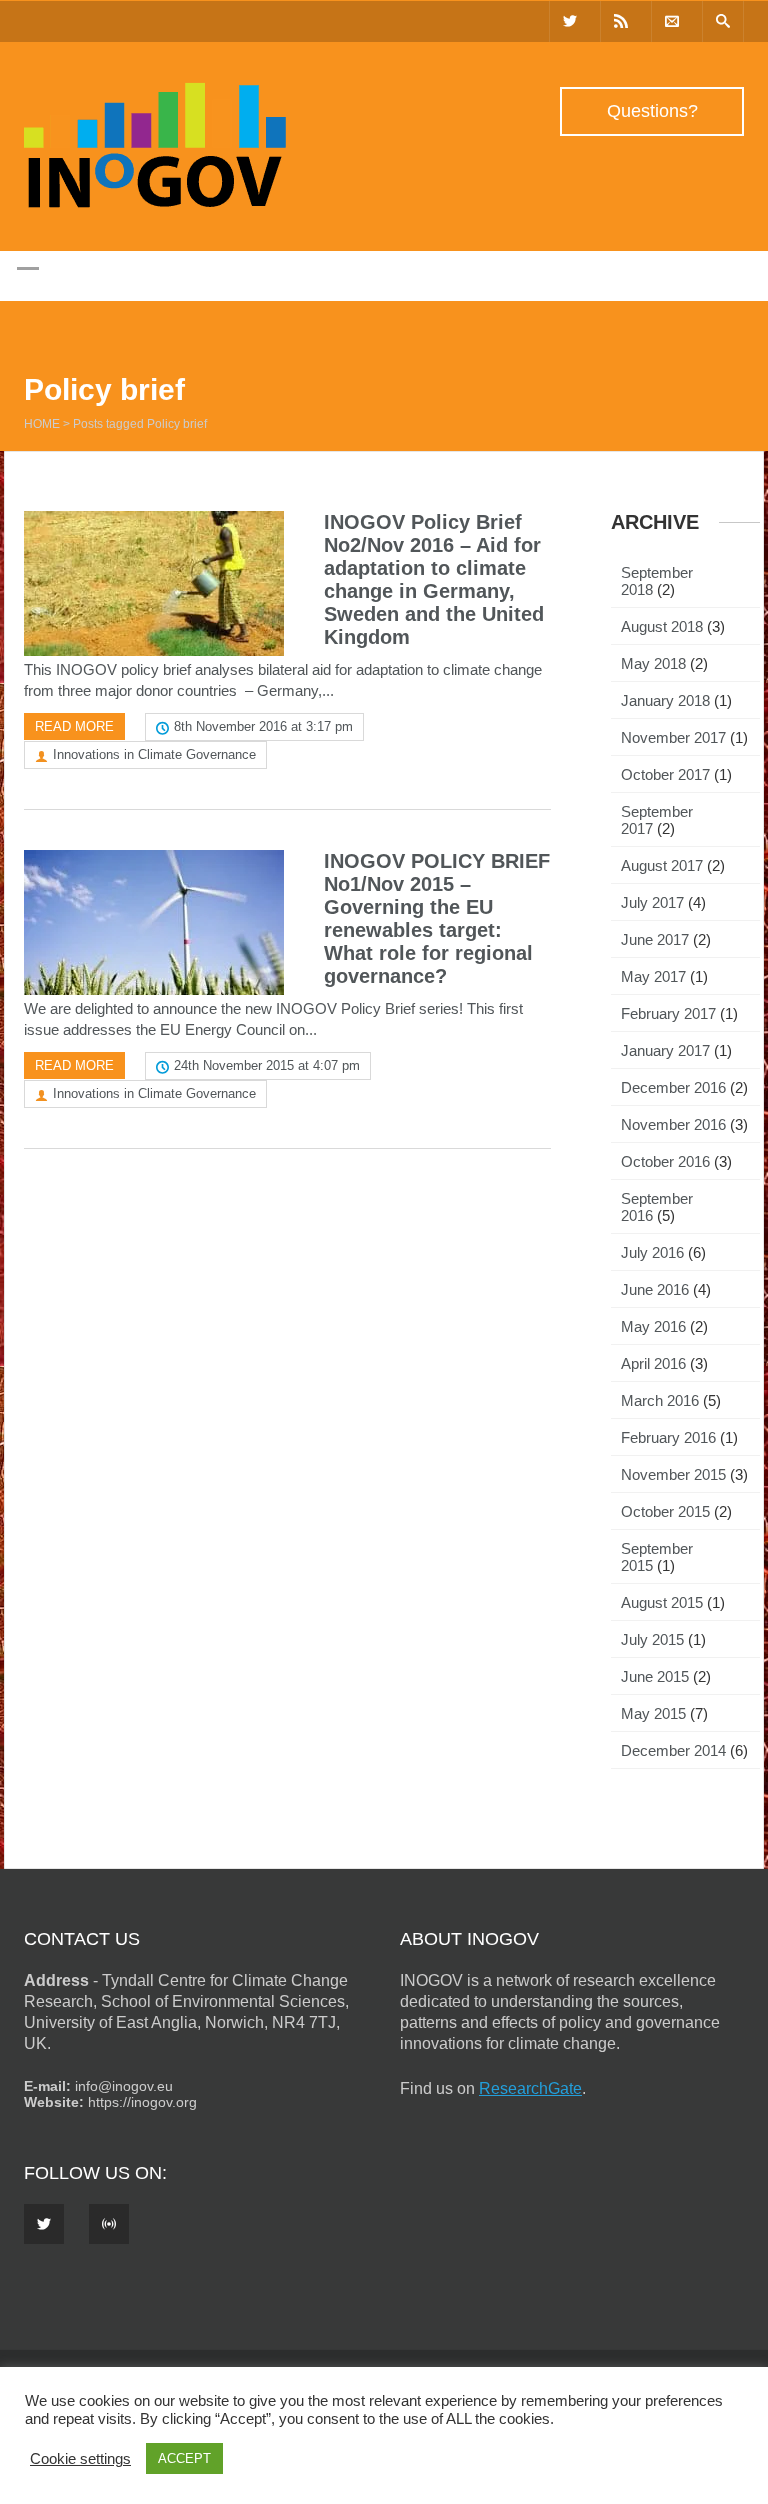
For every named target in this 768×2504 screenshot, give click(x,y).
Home (42, 424)
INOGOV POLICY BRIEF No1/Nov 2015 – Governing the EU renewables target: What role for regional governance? (437, 918)
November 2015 (673, 1474)
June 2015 (655, 1676)
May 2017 (653, 976)
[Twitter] (570, 21)
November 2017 (673, 737)
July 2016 (652, 1252)
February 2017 (668, 1013)
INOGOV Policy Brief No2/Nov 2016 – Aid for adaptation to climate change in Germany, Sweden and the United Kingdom (434, 579)
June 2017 (655, 939)
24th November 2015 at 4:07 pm (267, 1065)
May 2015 (653, 1713)
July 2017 (652, 902)
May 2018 (653, 663)
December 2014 (673, 1750)
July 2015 (652, 1639)
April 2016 (653, 1363)
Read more (74, 726)
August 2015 (662, 1602)
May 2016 (653, 1326)
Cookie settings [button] (80, 2459)
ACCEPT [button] (184, 2458)
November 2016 (673, 1124)
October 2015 (665, 1511)
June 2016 (655, 1289)
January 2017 (665, 1050)
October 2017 (665, 774)
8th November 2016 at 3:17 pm (263, 726)
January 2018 (665, 700)
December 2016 (673, 1087)
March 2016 (660, 1400)
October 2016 (665, 1161)
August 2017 (662, 865)
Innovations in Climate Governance (154, 754)
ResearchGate (530, 2088)
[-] (155, 203)
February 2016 (668, 1437)
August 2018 (662, 626)
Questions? (652, 111)
